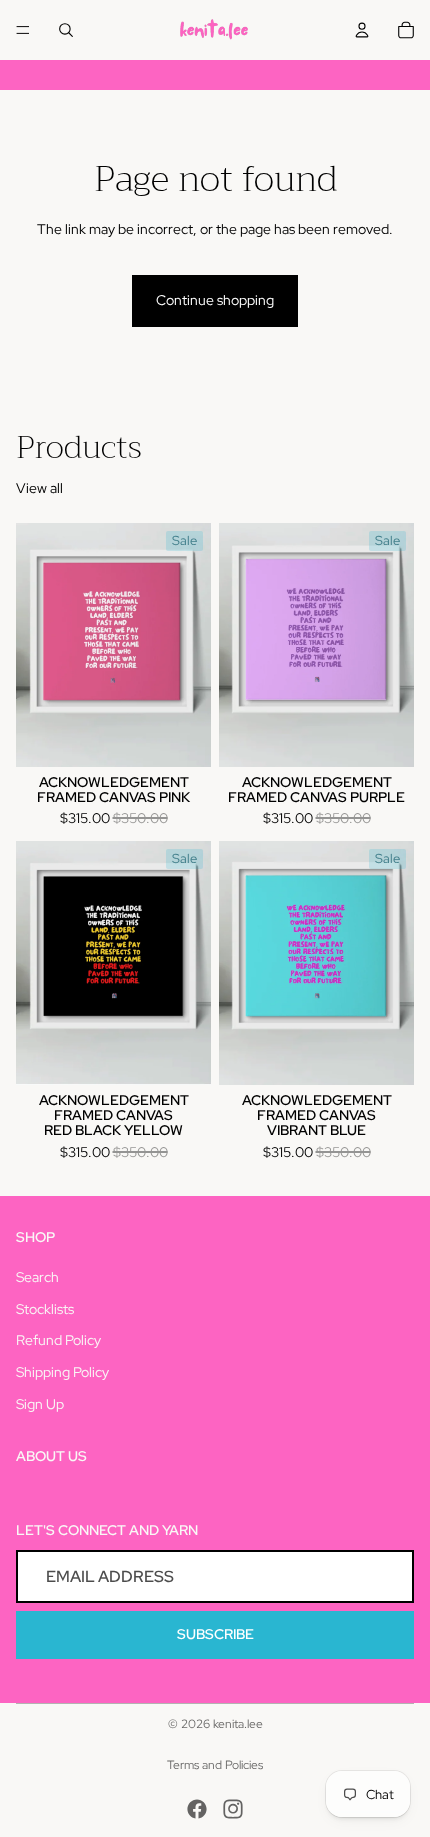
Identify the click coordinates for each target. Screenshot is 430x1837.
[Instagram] (233, 1809)
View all (39, 488)
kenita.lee (238, 1724)
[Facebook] (197, 1809)
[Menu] (23, 30)
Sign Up (40, 1404)
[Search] (66, 30)
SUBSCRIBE (215, 1634)
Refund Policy (58, 1340)
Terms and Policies (215, 1765)
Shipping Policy (62, 1372)
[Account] (362, 30)
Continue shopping (215, 300)
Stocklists (45, 1309)
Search (37, 1277)
